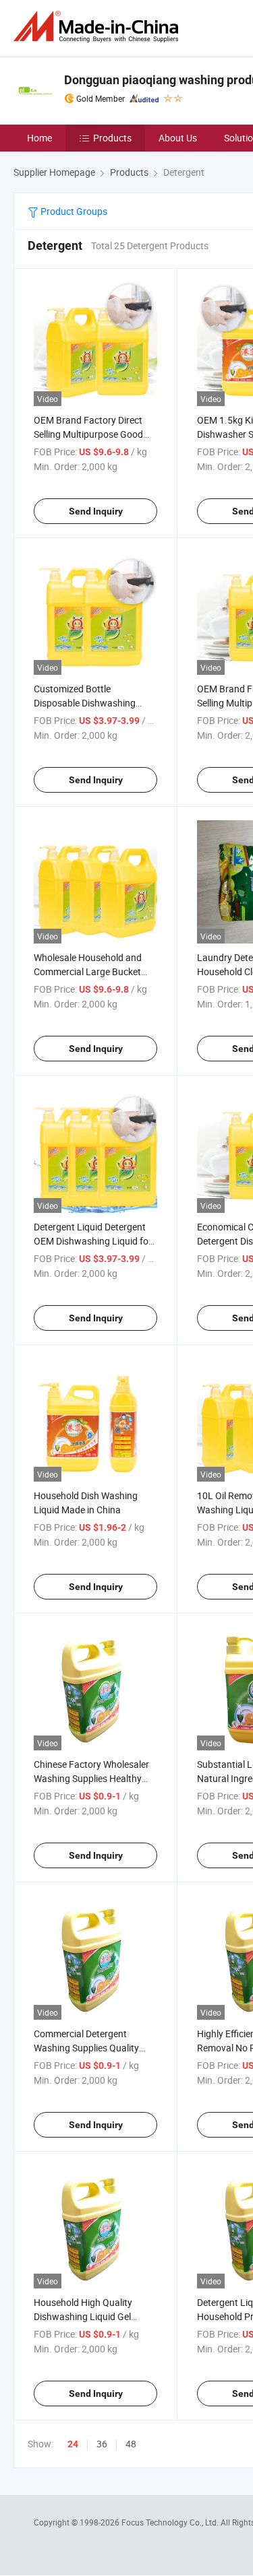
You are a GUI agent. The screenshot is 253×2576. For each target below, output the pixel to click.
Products (112, 138)
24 (73, 2444)
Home (39, 138)
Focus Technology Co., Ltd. (171, 2522)
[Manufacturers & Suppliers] (99, 27)
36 (102, 2444)
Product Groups (73, 211)
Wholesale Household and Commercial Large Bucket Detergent (88, 971)
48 (131, 2444)
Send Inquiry (96, 511)
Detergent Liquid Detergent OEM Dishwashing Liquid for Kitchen (93, 1241)
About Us (178, 138)
